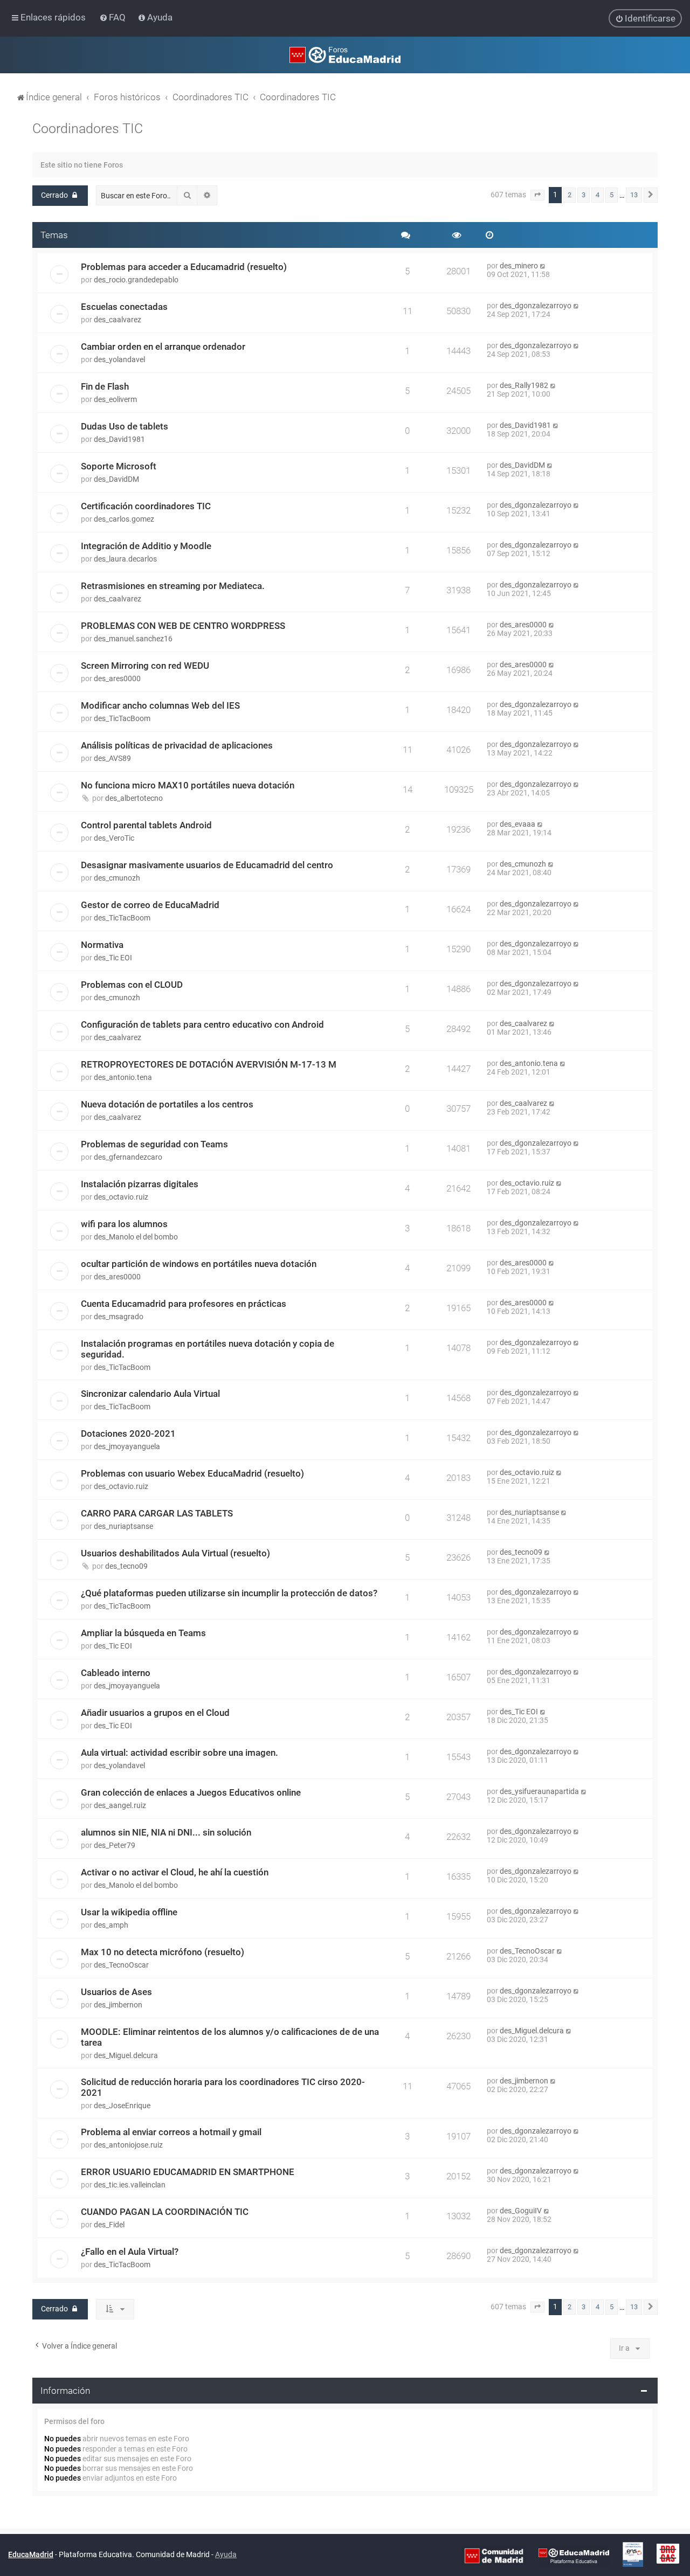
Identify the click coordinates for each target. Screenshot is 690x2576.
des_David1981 (119, 439)
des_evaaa (517, 824)
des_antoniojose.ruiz (128, 2145)
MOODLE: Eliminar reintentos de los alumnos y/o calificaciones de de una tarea (230, 2037)
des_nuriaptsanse (123, 1526)
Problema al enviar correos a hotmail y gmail (171, 2132)
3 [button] (584, 195)
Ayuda (226, 2554)
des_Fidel (109, 2225)
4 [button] (598, 195)
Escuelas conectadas (124, 307)
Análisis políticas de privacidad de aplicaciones (177, 745)
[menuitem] (113, 17)
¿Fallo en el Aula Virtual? (130, 2252)
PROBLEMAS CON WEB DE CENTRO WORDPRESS (183, 626)
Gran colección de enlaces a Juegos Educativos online (191, 1792)
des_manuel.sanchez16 (133, 639)
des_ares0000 (523, 625)
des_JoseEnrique (122, 2106)
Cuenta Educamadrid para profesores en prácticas (184, 1304)
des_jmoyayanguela (127, 1446)
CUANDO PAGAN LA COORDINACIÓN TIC (165, 2212)
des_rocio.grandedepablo (136, 280)
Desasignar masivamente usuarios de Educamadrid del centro (207, 865)
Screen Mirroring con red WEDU (145, 666)
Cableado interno (116, 1673)
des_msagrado (119, 1317)
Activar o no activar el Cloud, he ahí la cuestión (175, 1872)
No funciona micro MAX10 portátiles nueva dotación (188, 785)
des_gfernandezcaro (128, 1157)
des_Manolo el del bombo (136, 1237)
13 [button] (634, 195)
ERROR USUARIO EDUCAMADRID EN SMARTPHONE (188, 2172)
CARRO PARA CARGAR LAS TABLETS (157, 1513)
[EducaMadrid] (574, 2556)
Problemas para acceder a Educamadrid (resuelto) (184, 267)
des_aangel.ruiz (120, 1805)
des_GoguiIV (521, 2211)
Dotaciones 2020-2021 (128, 1434)
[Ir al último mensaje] (543, 266)
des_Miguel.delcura (126, 2055)
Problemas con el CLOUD (132, 985)
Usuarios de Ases (116, 1992)
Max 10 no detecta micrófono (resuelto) (163, 1952)
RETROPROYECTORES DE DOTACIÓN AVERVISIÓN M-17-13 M (209, 1064)
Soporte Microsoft (119, 466)
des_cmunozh (117, 878)
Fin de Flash (105, 386)
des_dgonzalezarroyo (536, 306)
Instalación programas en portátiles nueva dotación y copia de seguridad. (208, 1349)
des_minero (519, 266)
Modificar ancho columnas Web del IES (160, 705)
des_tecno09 (126, 1566)
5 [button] (612, 195)
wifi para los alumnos (124, 1224)
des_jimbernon (118, 2005)
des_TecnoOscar (121, 1965)
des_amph (111, 1925)
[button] (537, 195)
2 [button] (570, 195)
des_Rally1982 (524, 385)
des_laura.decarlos (125, 559)
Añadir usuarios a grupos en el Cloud (155, 1713)
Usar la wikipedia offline (129, 1912)
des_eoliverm (115, 399)
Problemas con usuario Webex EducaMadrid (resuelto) (192, 1473)
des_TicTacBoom (122, 718)
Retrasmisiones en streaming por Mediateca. (173, 586)
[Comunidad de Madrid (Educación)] (494, 2556)
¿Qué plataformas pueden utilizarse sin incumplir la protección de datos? (229, 1593)
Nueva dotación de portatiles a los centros (167, 1104)
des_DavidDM (116, 479)
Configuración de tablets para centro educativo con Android (202, 1024)
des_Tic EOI (113, 958)
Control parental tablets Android (146, 825)
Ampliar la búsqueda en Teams (143, 1633)
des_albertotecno (134, 798)
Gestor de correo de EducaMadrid (150, 905)
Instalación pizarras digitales (140, 1184)
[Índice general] (345, 55)
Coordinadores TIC (88, 129)
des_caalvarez (118, 320)
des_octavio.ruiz (121, 1197)
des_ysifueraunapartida (539, 1791)
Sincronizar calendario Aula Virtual (150, 1394)
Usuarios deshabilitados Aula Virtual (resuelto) (175, 1553)
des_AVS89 (112, 758)
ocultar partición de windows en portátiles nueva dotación (199, 1264)
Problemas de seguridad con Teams (154, 1144)
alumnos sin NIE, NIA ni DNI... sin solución (166, 1832)
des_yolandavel (119, 359)
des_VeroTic (114, 838)
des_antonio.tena (123, 1077)
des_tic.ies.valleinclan (130, 2185)
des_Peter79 (115, 1845)
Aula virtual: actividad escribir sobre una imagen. (180, 1753)
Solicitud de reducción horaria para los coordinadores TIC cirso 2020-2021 (223, 2087)
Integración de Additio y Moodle (146, 546)
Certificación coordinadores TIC (146, 506)
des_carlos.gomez (124, 519)
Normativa (102, 945)
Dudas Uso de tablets (125, 426)
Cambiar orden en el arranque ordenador (163, 347)
